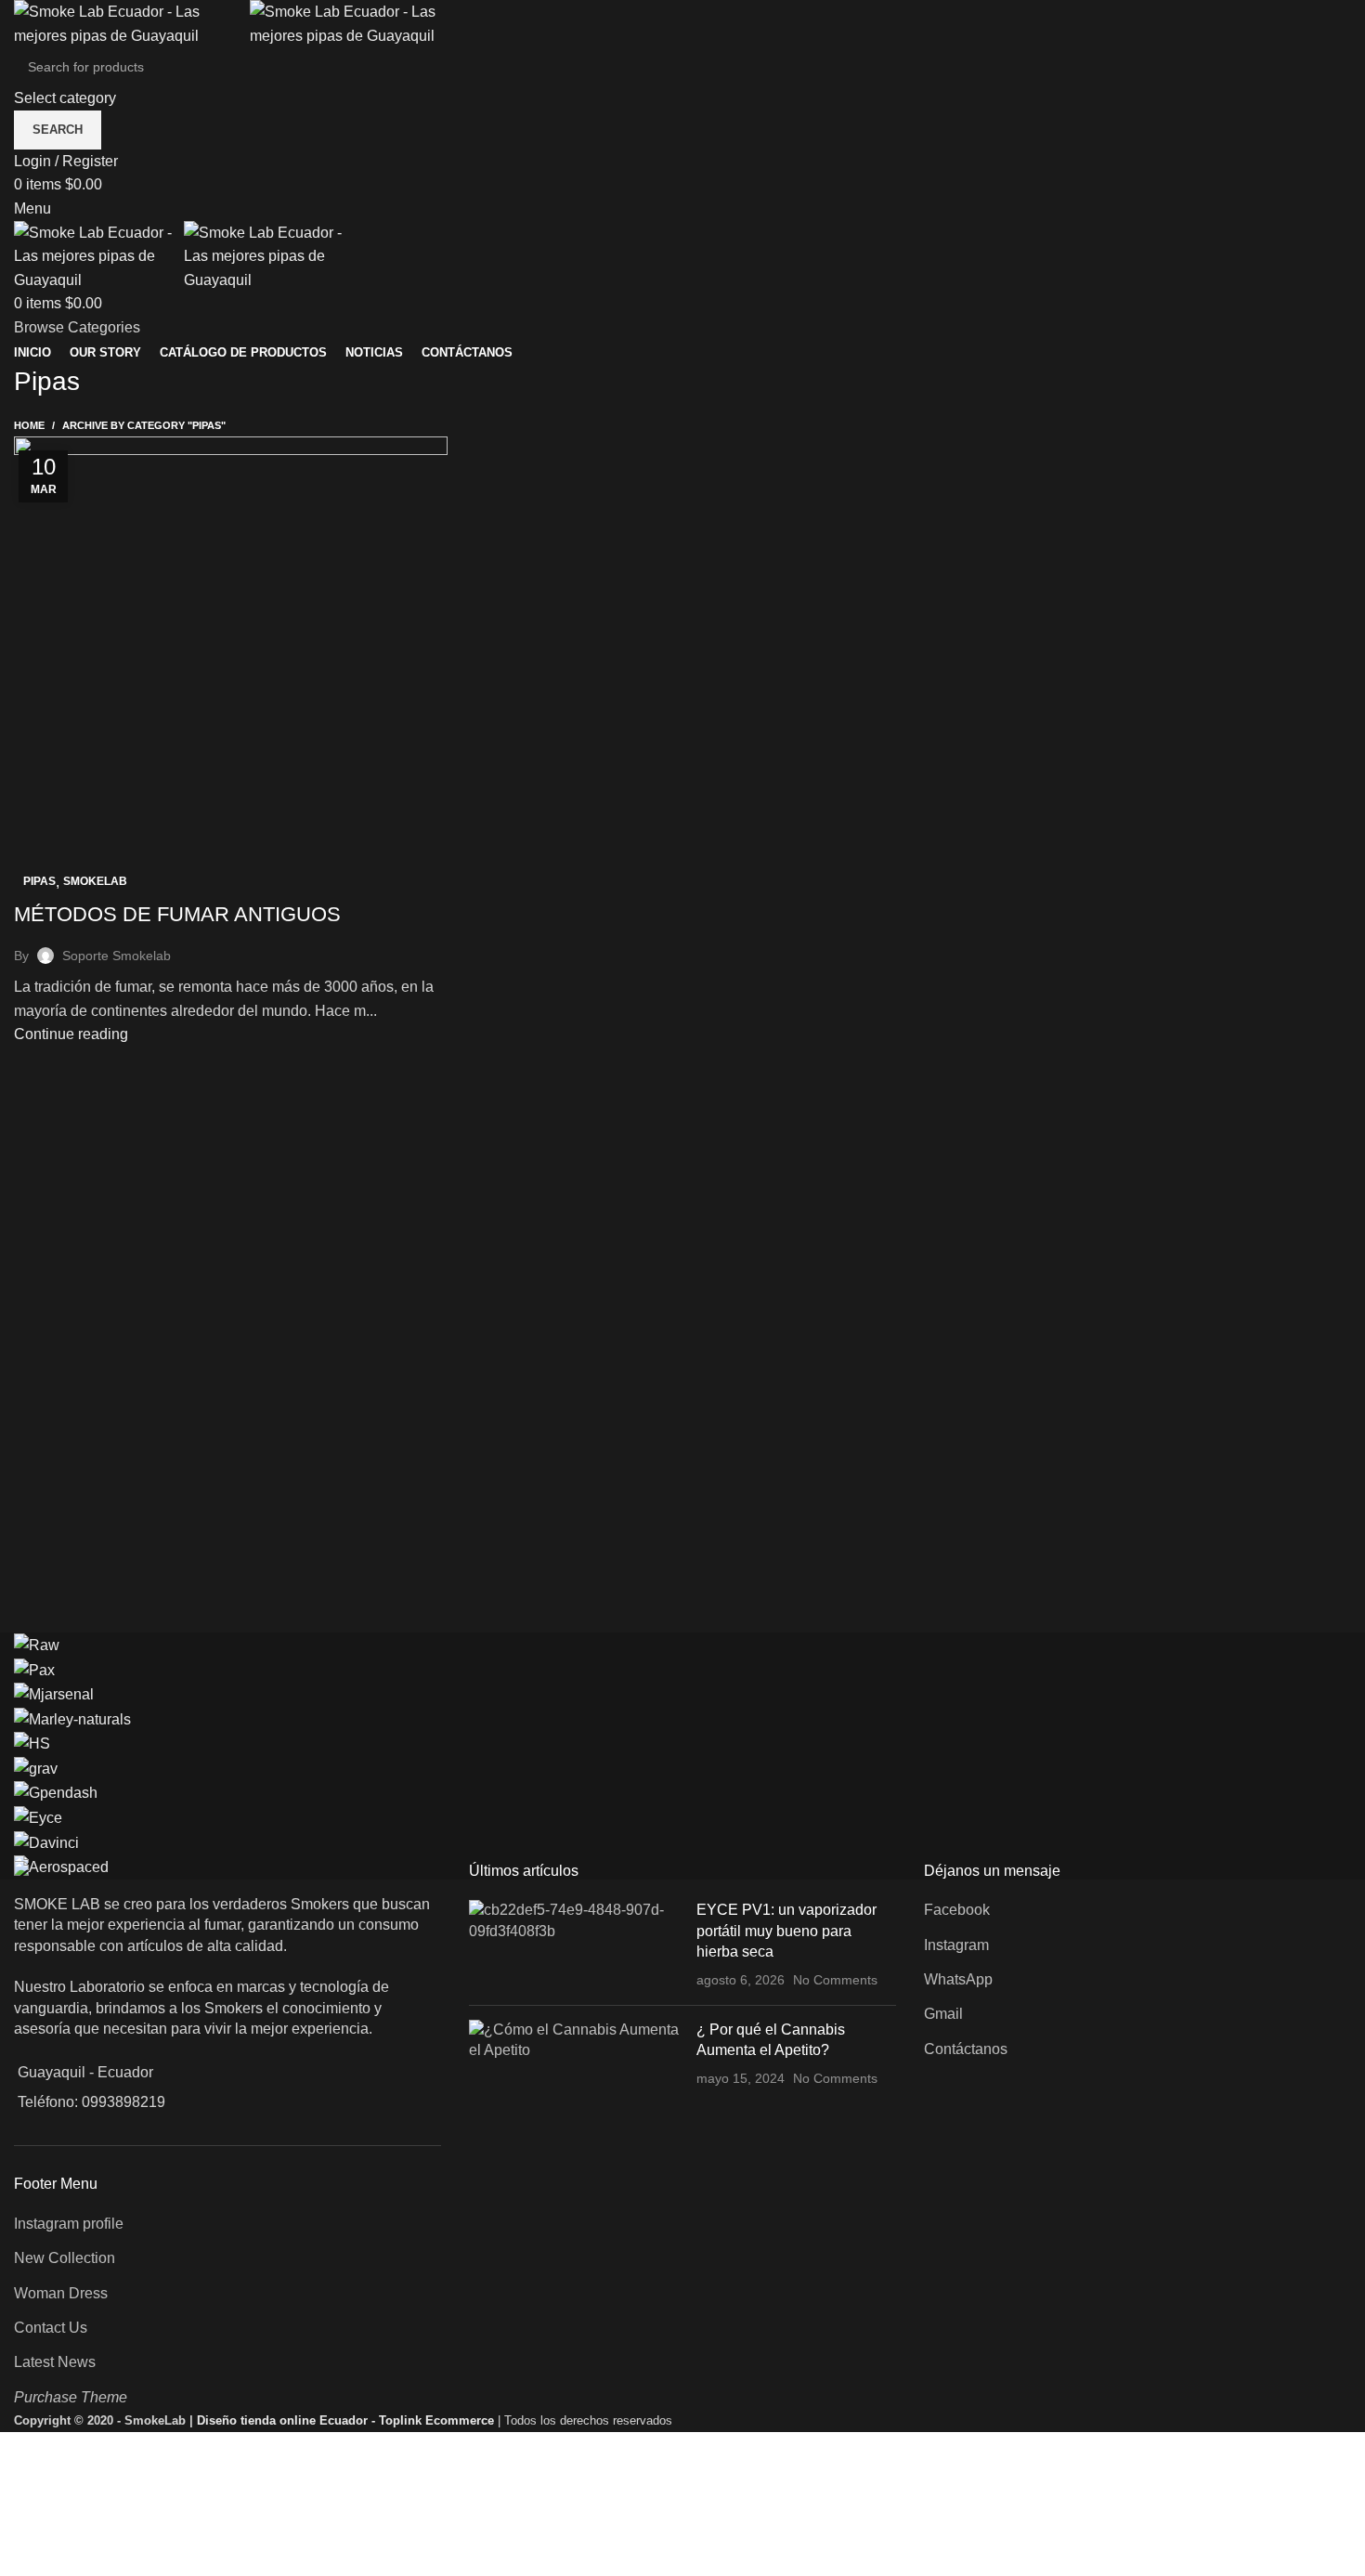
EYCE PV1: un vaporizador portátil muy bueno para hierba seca (786, 1931)
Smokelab (95, 881)
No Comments (835, 1980)
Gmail (943, 2014)
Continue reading (71, 1034)
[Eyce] (38, 1817)
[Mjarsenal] (54, 1693)
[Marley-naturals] (72, 1718)
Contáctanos (966, 2049)
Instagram (956, 1945)
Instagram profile (69, 2224)
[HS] (32, 1743)
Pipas (39, 881)
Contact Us (51, 2328)
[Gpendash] (56, 1793)
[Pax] (34, 1669)
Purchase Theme (71, 2397)
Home (29, 425)
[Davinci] (46, 1842)
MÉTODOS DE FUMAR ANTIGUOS (177, 914)
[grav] (36, 1768)
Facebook (957, 1910)
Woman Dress (61, 2293)
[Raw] (37, 1644)
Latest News (55, 2362)
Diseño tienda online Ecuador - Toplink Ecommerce (347, 2420)
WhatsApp (958, 1979)
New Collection (65, 2258)
